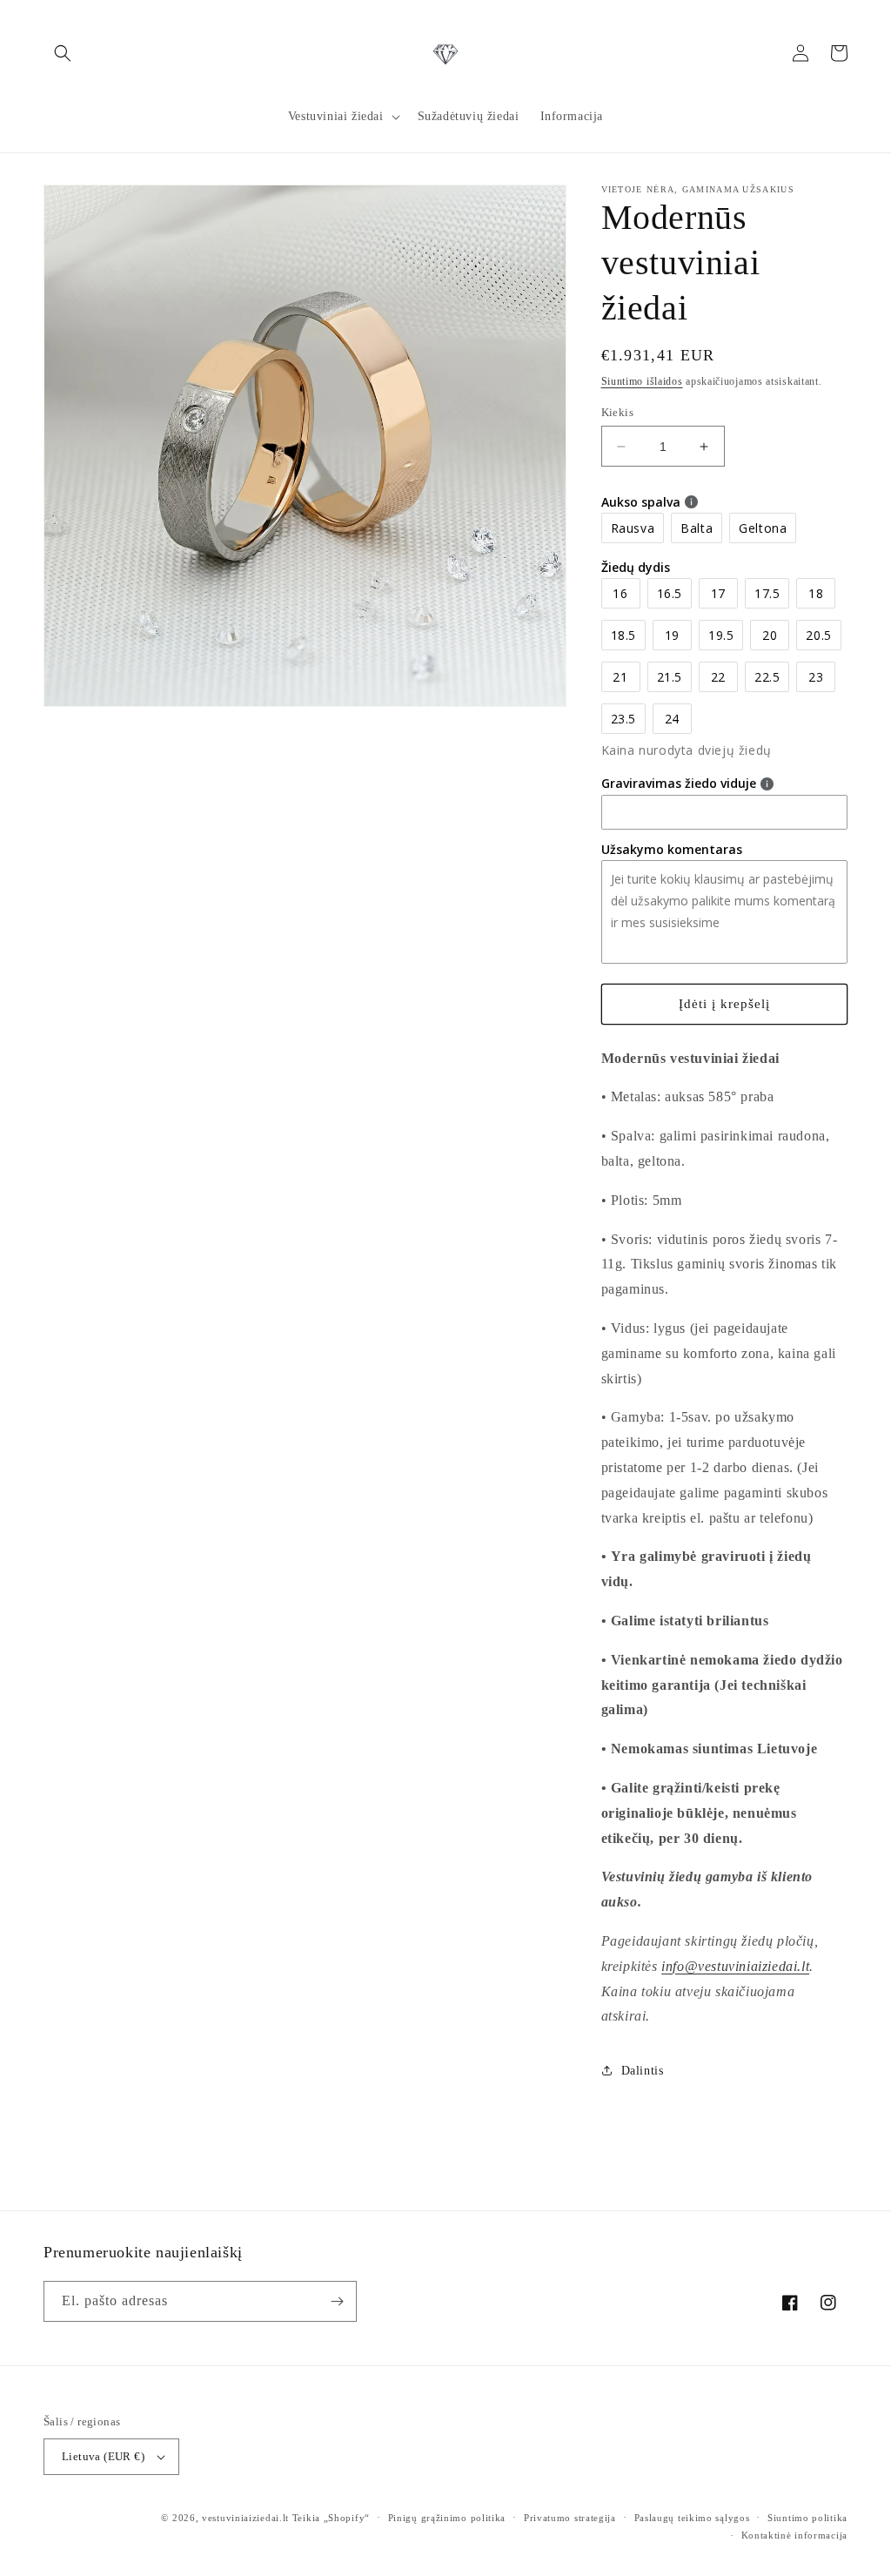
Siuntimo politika (807, 2518)
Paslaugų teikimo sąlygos (692, 2518)
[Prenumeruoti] (337, 2301)
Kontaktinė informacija (794, 2535)
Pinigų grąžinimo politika (447, 2518)
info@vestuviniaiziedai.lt (735, 1966)
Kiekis (617, 412)
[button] (63, 53)
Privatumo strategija (570, 2518)
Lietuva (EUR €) (103, 2456)
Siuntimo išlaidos (642, 381)
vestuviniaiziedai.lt (245, 2518)
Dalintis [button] (643, 2071)
